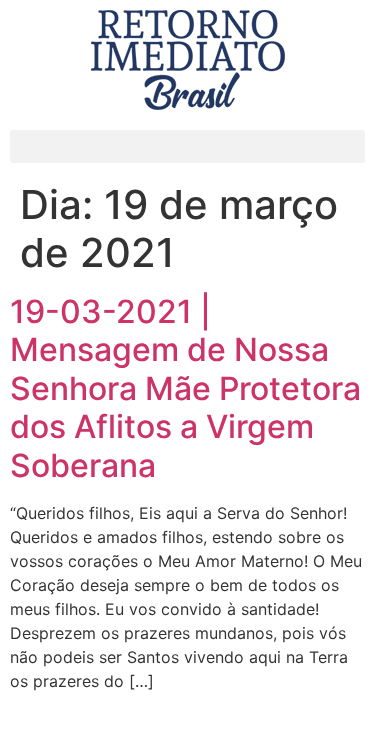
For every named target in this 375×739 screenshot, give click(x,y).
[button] (187, 146)
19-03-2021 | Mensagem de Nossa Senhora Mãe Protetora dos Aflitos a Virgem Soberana (185, 388)
